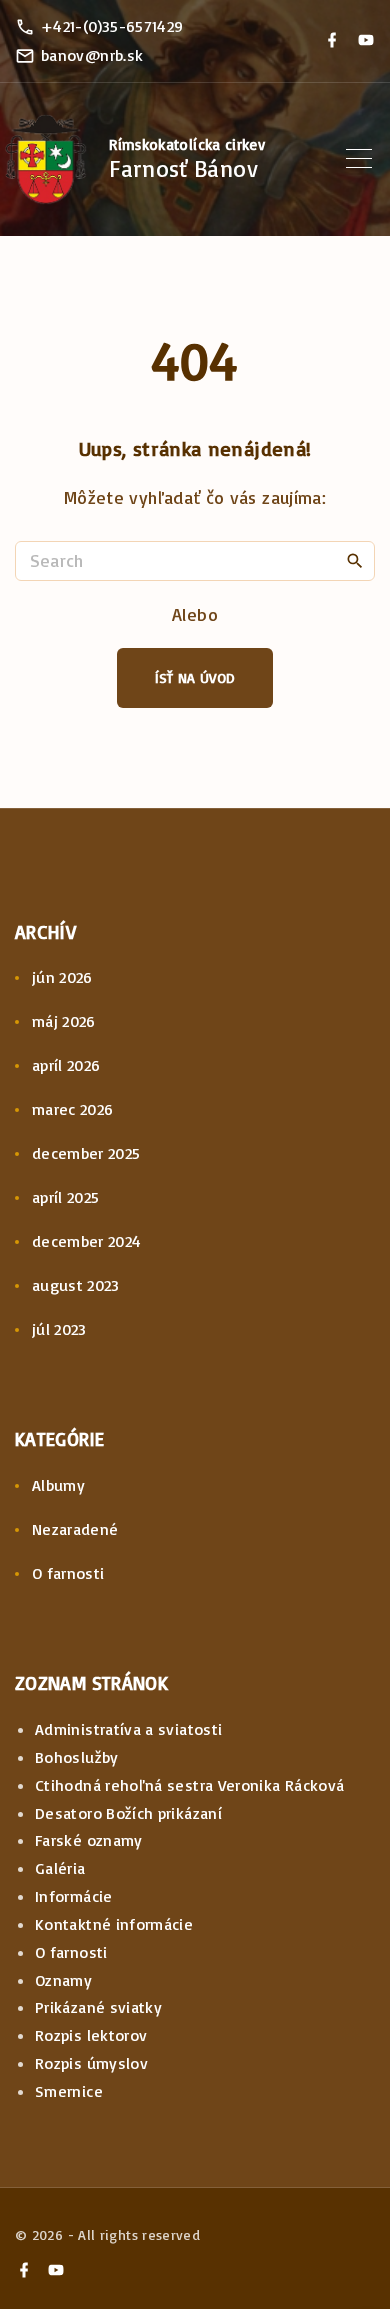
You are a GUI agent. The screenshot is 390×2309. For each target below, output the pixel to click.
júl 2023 (59, 1329)
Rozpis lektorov (91, 2035)
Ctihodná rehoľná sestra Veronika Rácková (189, 1785)
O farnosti (68, 1573)
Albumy (58, 1485)
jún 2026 (62, 977)
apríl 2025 (66, 1197)
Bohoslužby (77, 1757)
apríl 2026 (66, 1065)
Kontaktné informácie (114, 1924)
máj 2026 (64, 1021)
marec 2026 (73, 1109)
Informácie (74, 1896)
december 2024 (87, 1241)
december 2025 (86, 1153)
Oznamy (63, 1980)
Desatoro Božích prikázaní (128, 1813)
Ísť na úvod (195, 677)
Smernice (69, 2091)
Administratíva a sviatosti (128, 1729)
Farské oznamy (89, 1840)
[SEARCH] (355, 560)
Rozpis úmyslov (91, 2063)
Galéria (60, 1868)
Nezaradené (75, 1529)
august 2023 (76, 1285)
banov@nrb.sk (92, 55)
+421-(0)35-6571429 (112, 26)
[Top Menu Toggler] (359, 159)
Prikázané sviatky (98, 2007)
